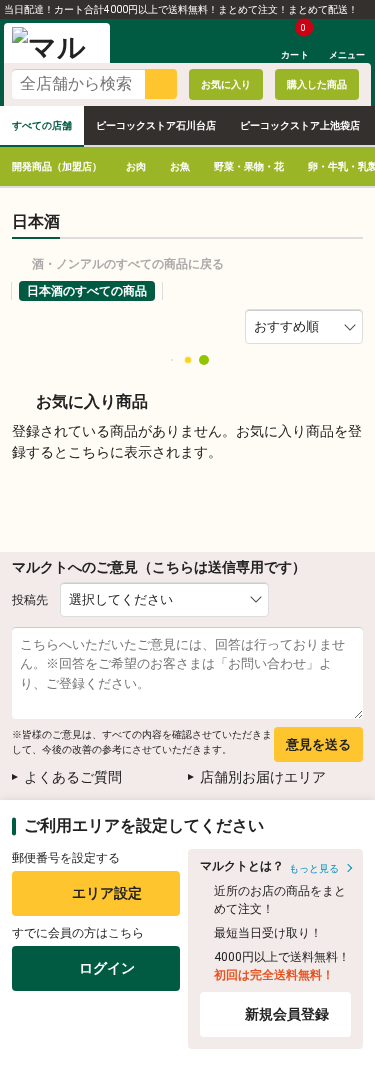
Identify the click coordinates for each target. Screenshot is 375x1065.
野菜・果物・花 (249, 166)
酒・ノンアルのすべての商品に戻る (128, 264)
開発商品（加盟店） (57, 166)
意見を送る (318, 744)
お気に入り (226, 84)
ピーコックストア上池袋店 (300, 125)
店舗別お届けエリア (263, 777)
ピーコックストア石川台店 (156, 125)
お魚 (180, 166)
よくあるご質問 (73, 777)
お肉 (136, 166)
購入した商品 (317, 84)
